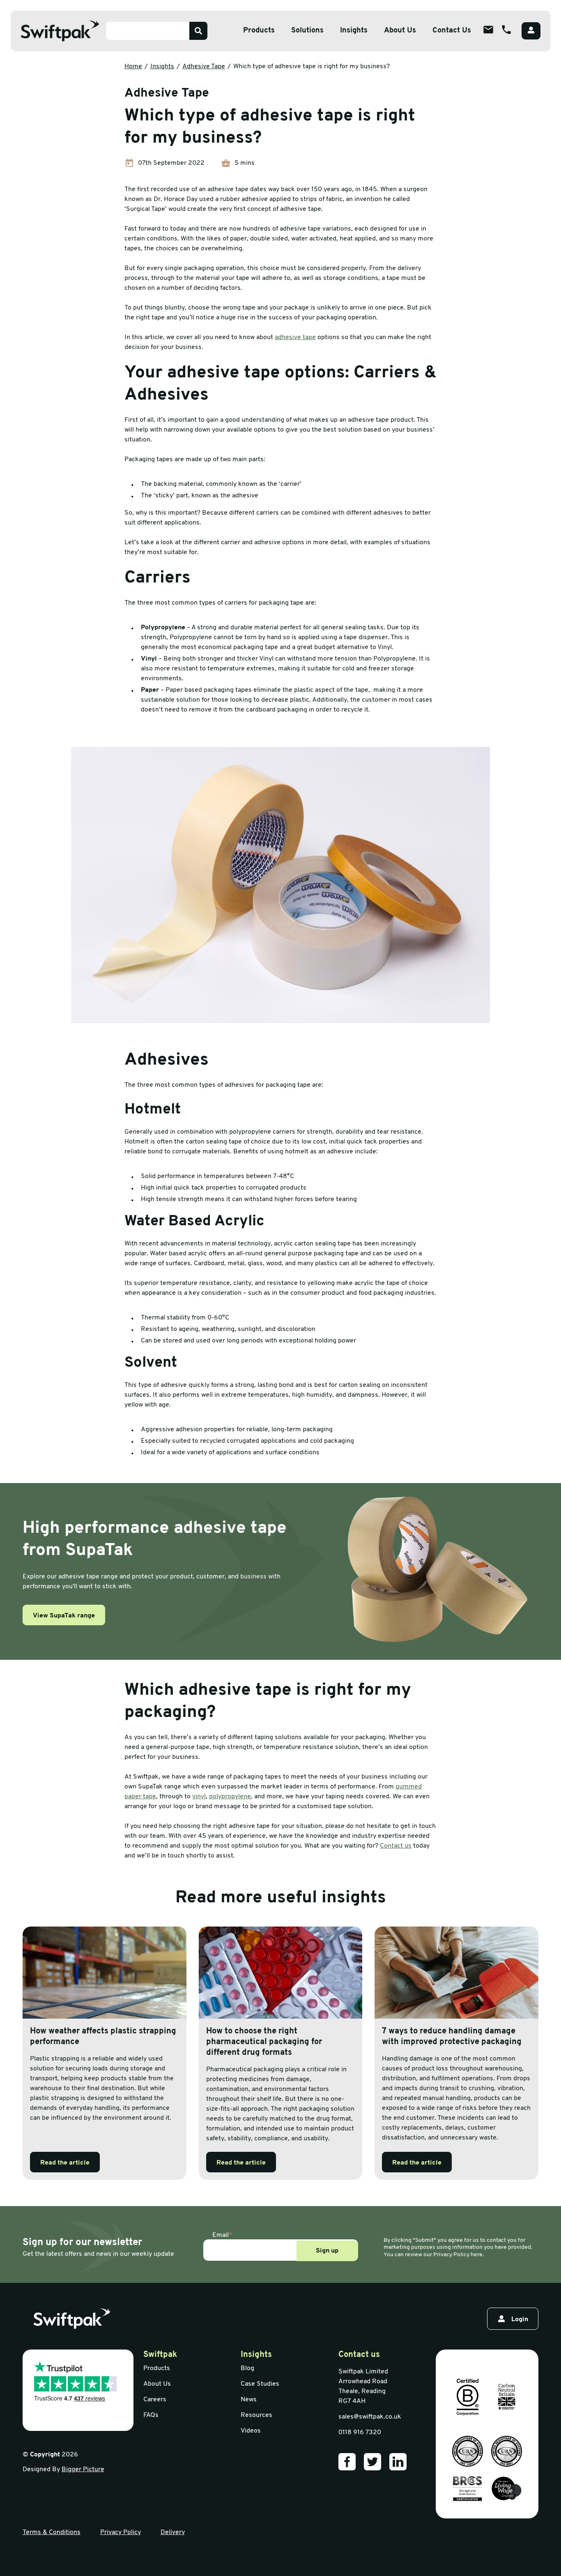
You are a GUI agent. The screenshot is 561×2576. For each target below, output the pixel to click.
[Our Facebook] (347, 2462)
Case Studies (260, 2384)
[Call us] (506, 30)
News (249, 2400)
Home (133, 67)
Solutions (307, 31)
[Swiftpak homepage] (72, 2319)
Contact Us (452, 31)
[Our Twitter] (372, 2462)
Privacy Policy (121, 2532)
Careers (155, 2400)
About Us (400, 31)
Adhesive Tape (204, 67)
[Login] (531, 31)
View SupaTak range (64, 1616)
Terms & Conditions (52, 2532)
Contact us (396, 1846)
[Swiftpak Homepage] (60, 31)
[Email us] (488, 30)
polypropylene (230, 1797)
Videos (251, 2431)
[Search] (198, 31)
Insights (354, 31)
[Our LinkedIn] (398, 2462)
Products (259, 31)
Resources (256, 2415)
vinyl (199, 1797)
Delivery (173, 2532)
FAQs (151, 2415)
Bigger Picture (83, 2470)
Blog (247, 2368)
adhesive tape (295, 337)
